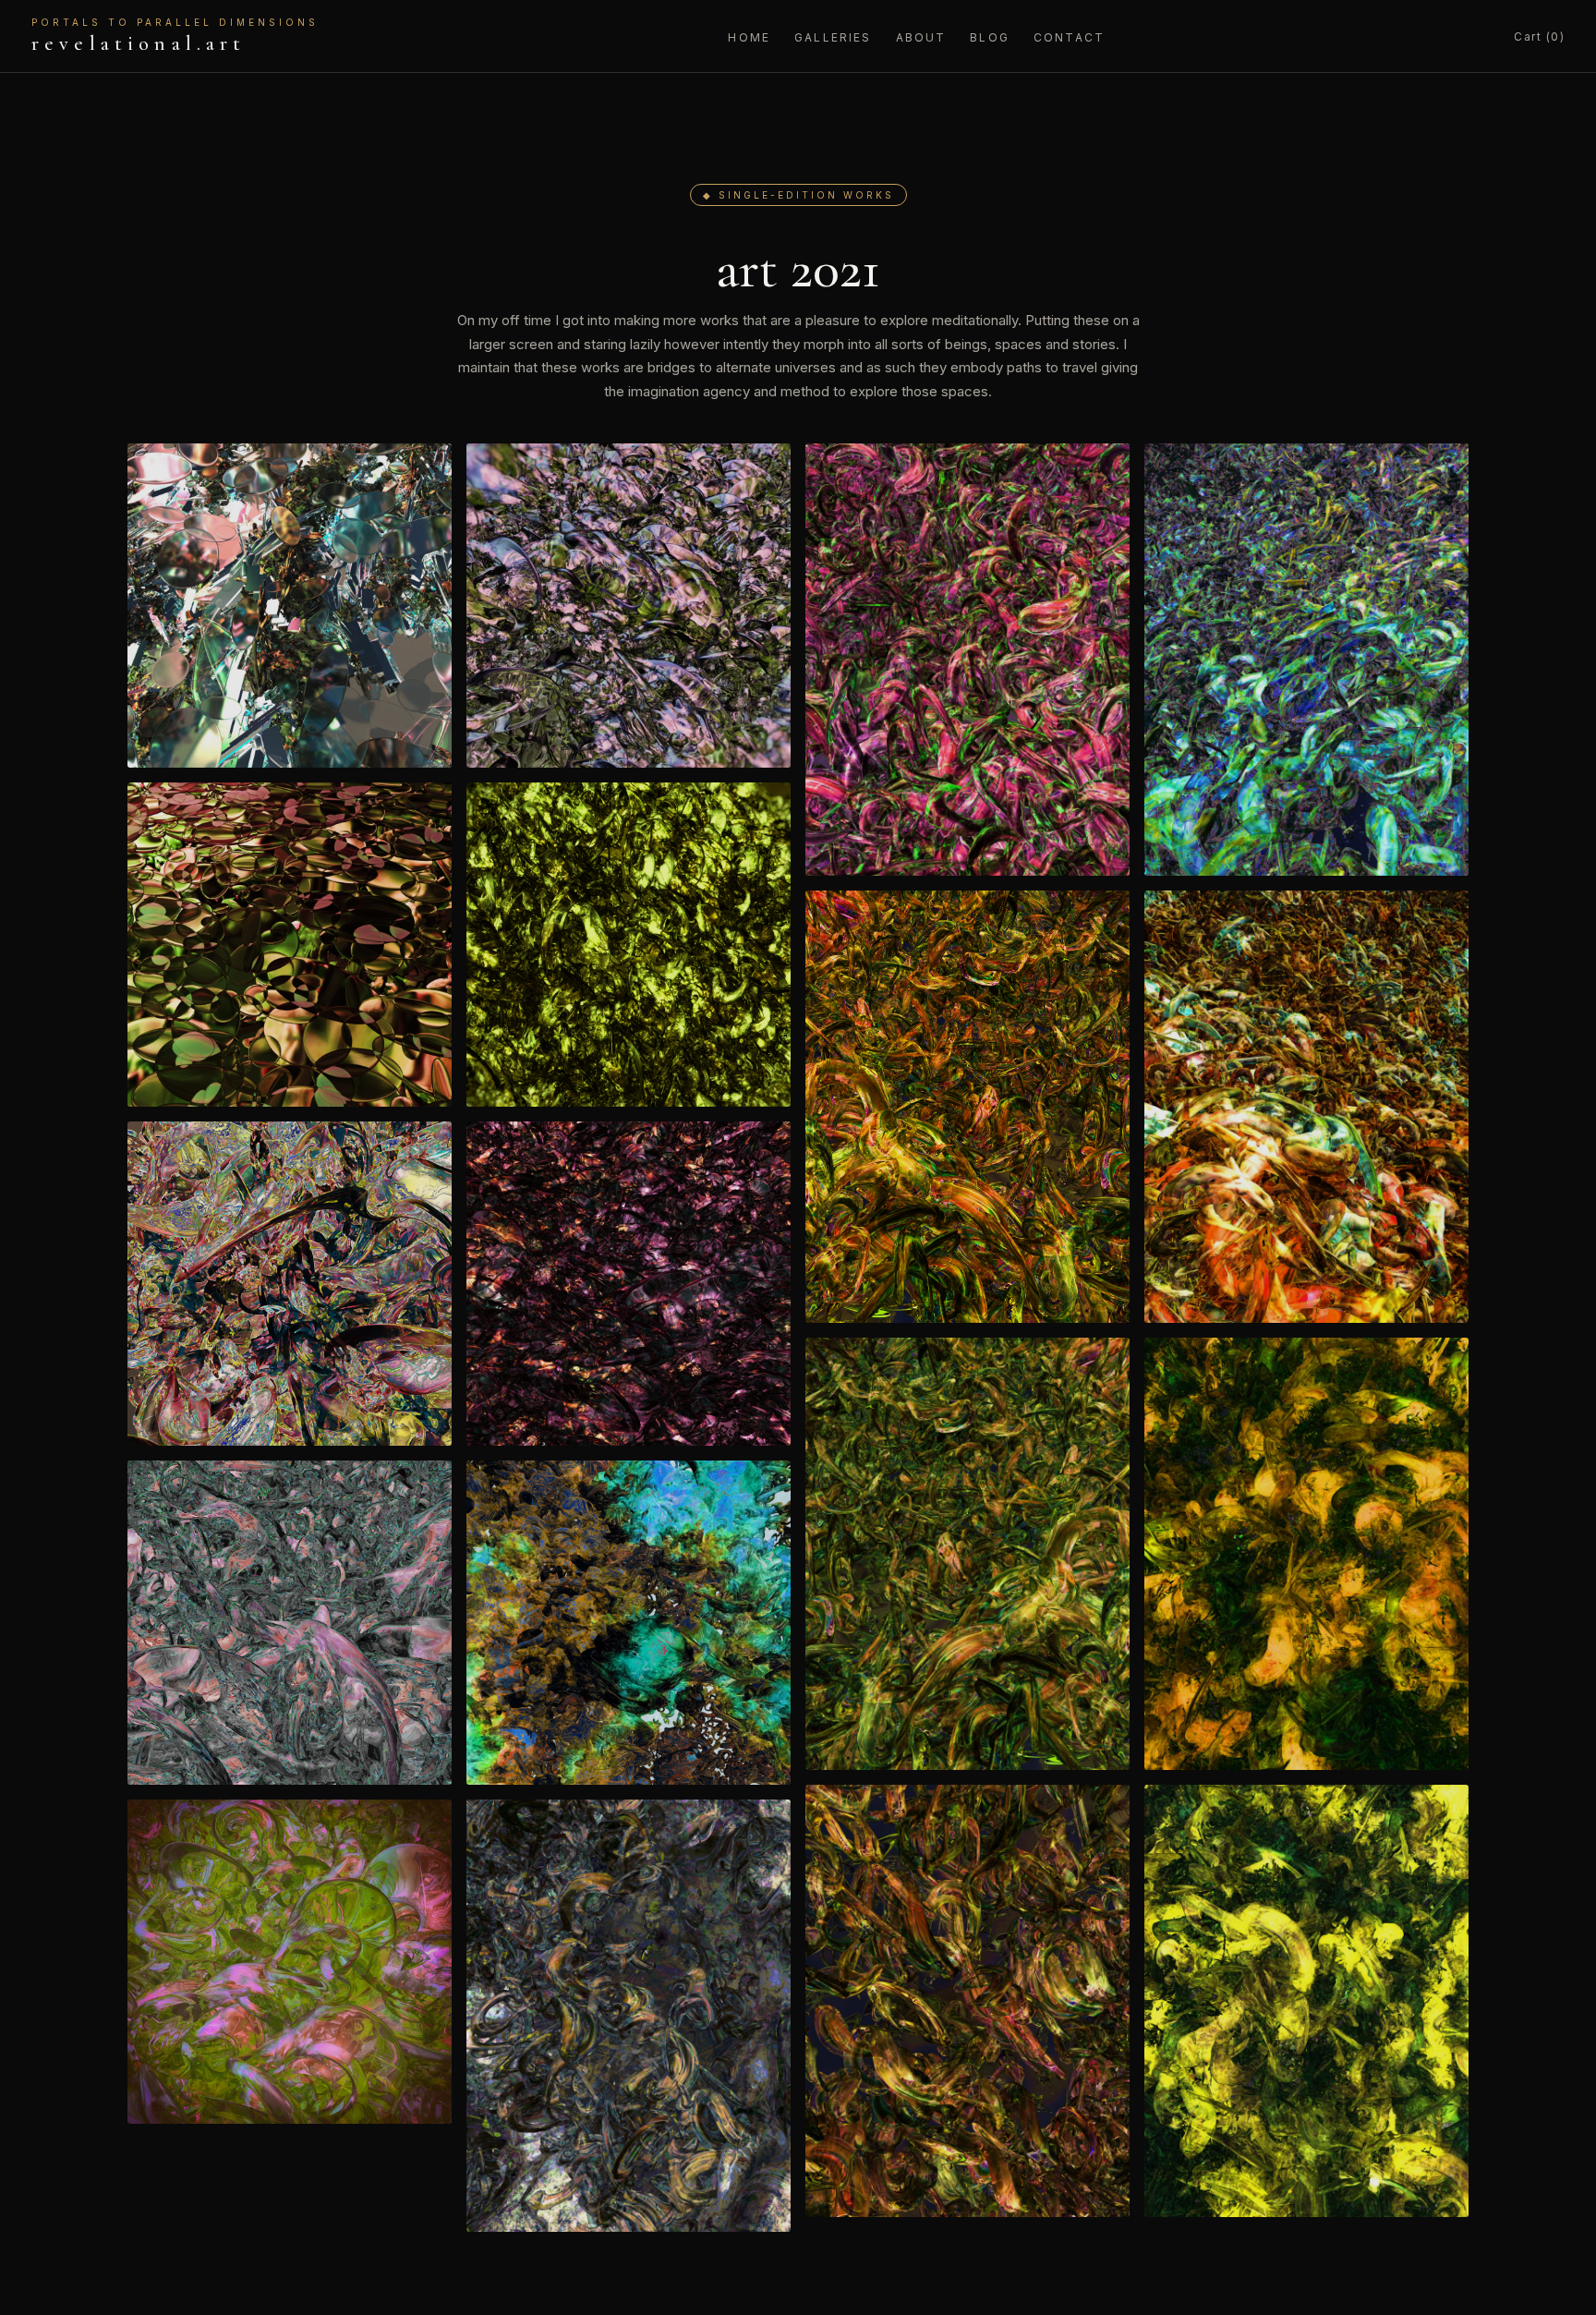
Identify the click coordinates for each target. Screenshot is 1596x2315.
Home (749, 37)
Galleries (833, 37)
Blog (990, 37)
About (921, 37)
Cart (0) (1539, 36)
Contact (1069, 37)
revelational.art (175, 36)
